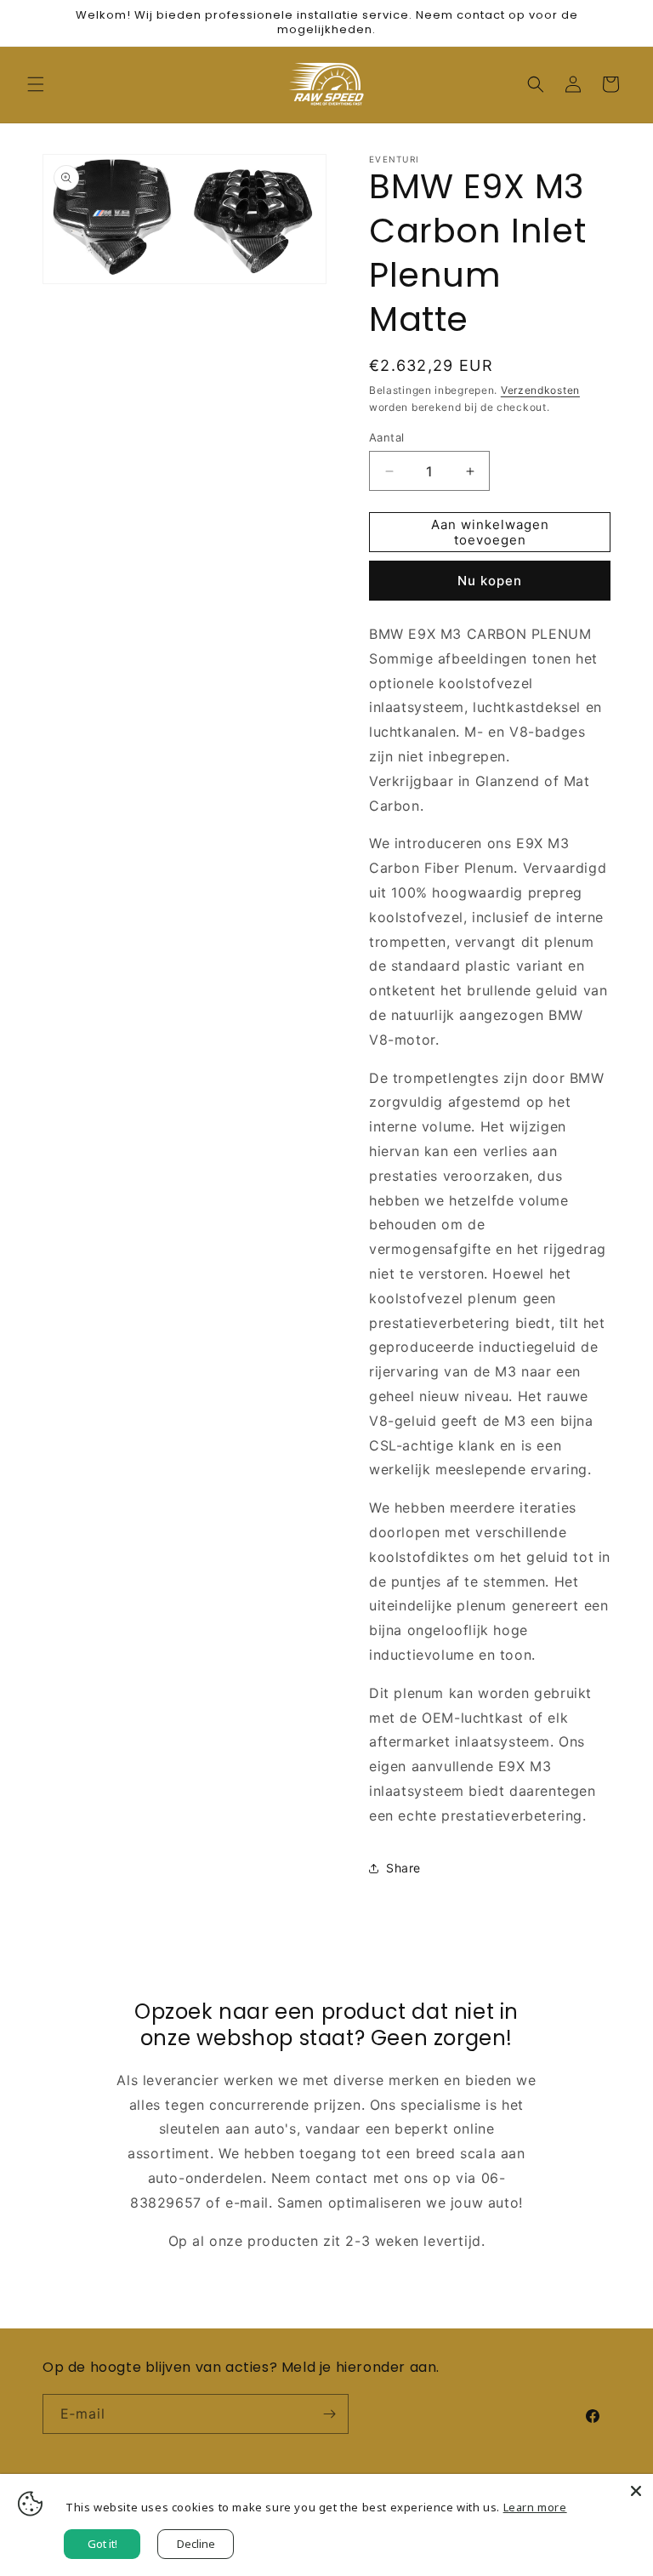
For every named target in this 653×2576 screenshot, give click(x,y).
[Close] (636, 2491)
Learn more (535, 2507)
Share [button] (403, 1868)
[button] (36, 84)
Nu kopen (490, 581)
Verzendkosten (540, 390)
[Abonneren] (329, 2414)
